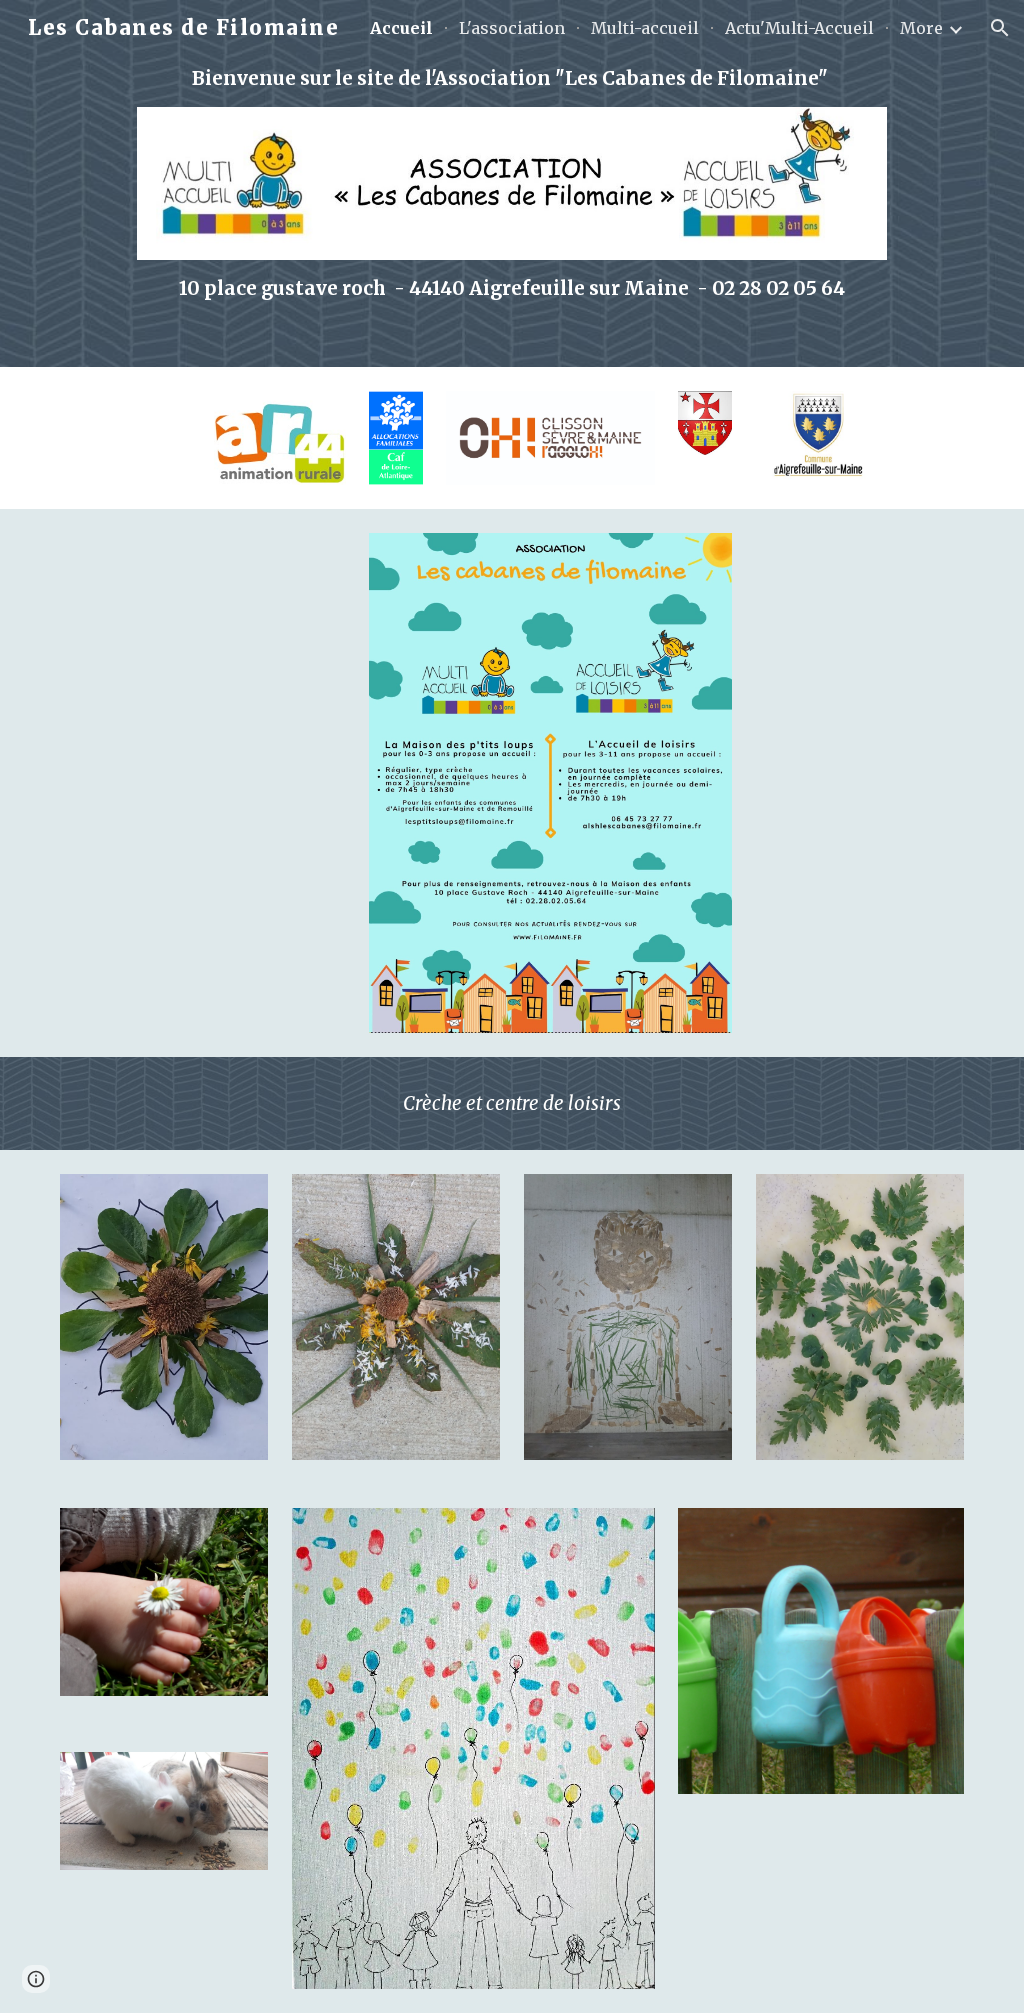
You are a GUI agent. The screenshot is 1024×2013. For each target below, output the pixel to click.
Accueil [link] (401, 28)
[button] (1000, 28)
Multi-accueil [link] (645, 28)
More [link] (921, 28)
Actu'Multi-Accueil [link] (799, 28)
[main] (512, 78)
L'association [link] (512, 28)
